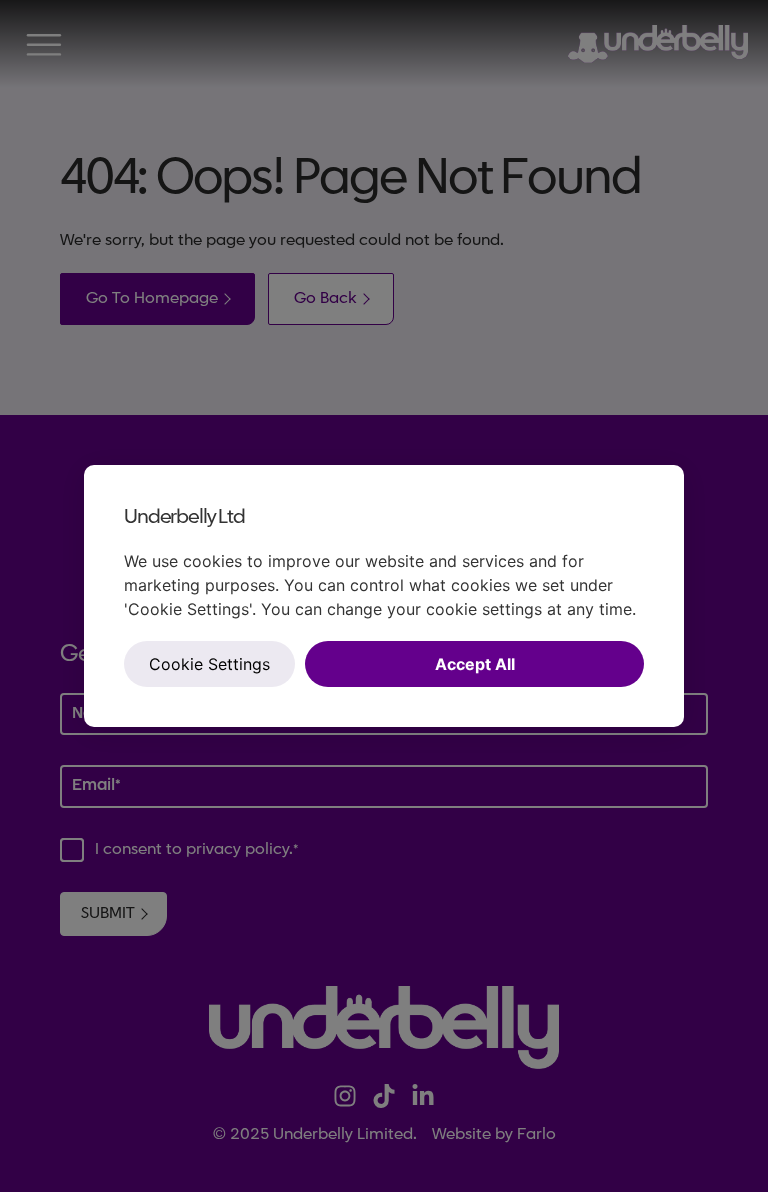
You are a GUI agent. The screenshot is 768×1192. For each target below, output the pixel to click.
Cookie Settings (209, 664)
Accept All (475, 664)
